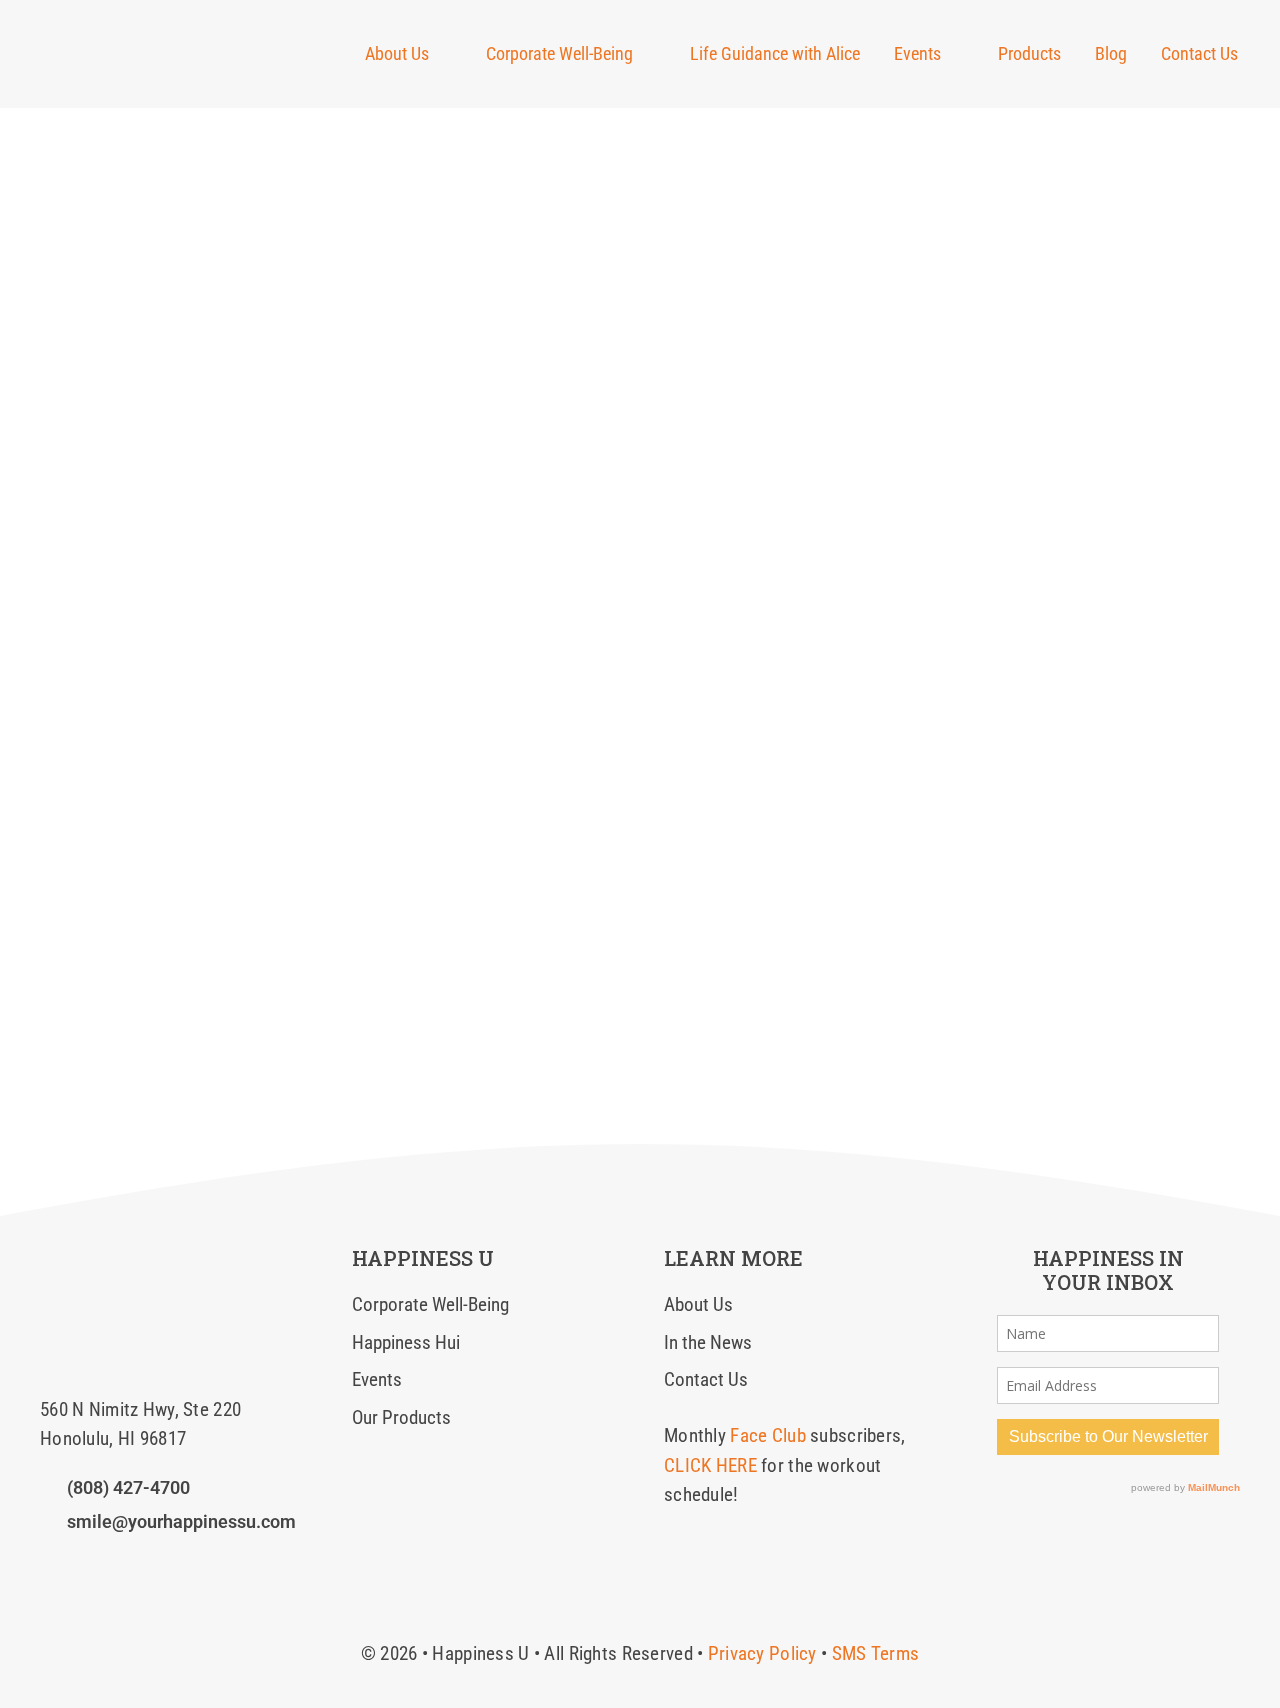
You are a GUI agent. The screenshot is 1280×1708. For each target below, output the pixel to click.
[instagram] (81, 1563)
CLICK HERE (710, 1465)
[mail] (150, 1563)
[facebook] (47, 1563)
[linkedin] (116, 1563)
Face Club (768, 1435)
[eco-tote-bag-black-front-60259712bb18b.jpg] (105, 1255)
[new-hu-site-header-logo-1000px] (147, 34)
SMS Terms (876, 1653)
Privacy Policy (762, 1653)
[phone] (184, 1563)
